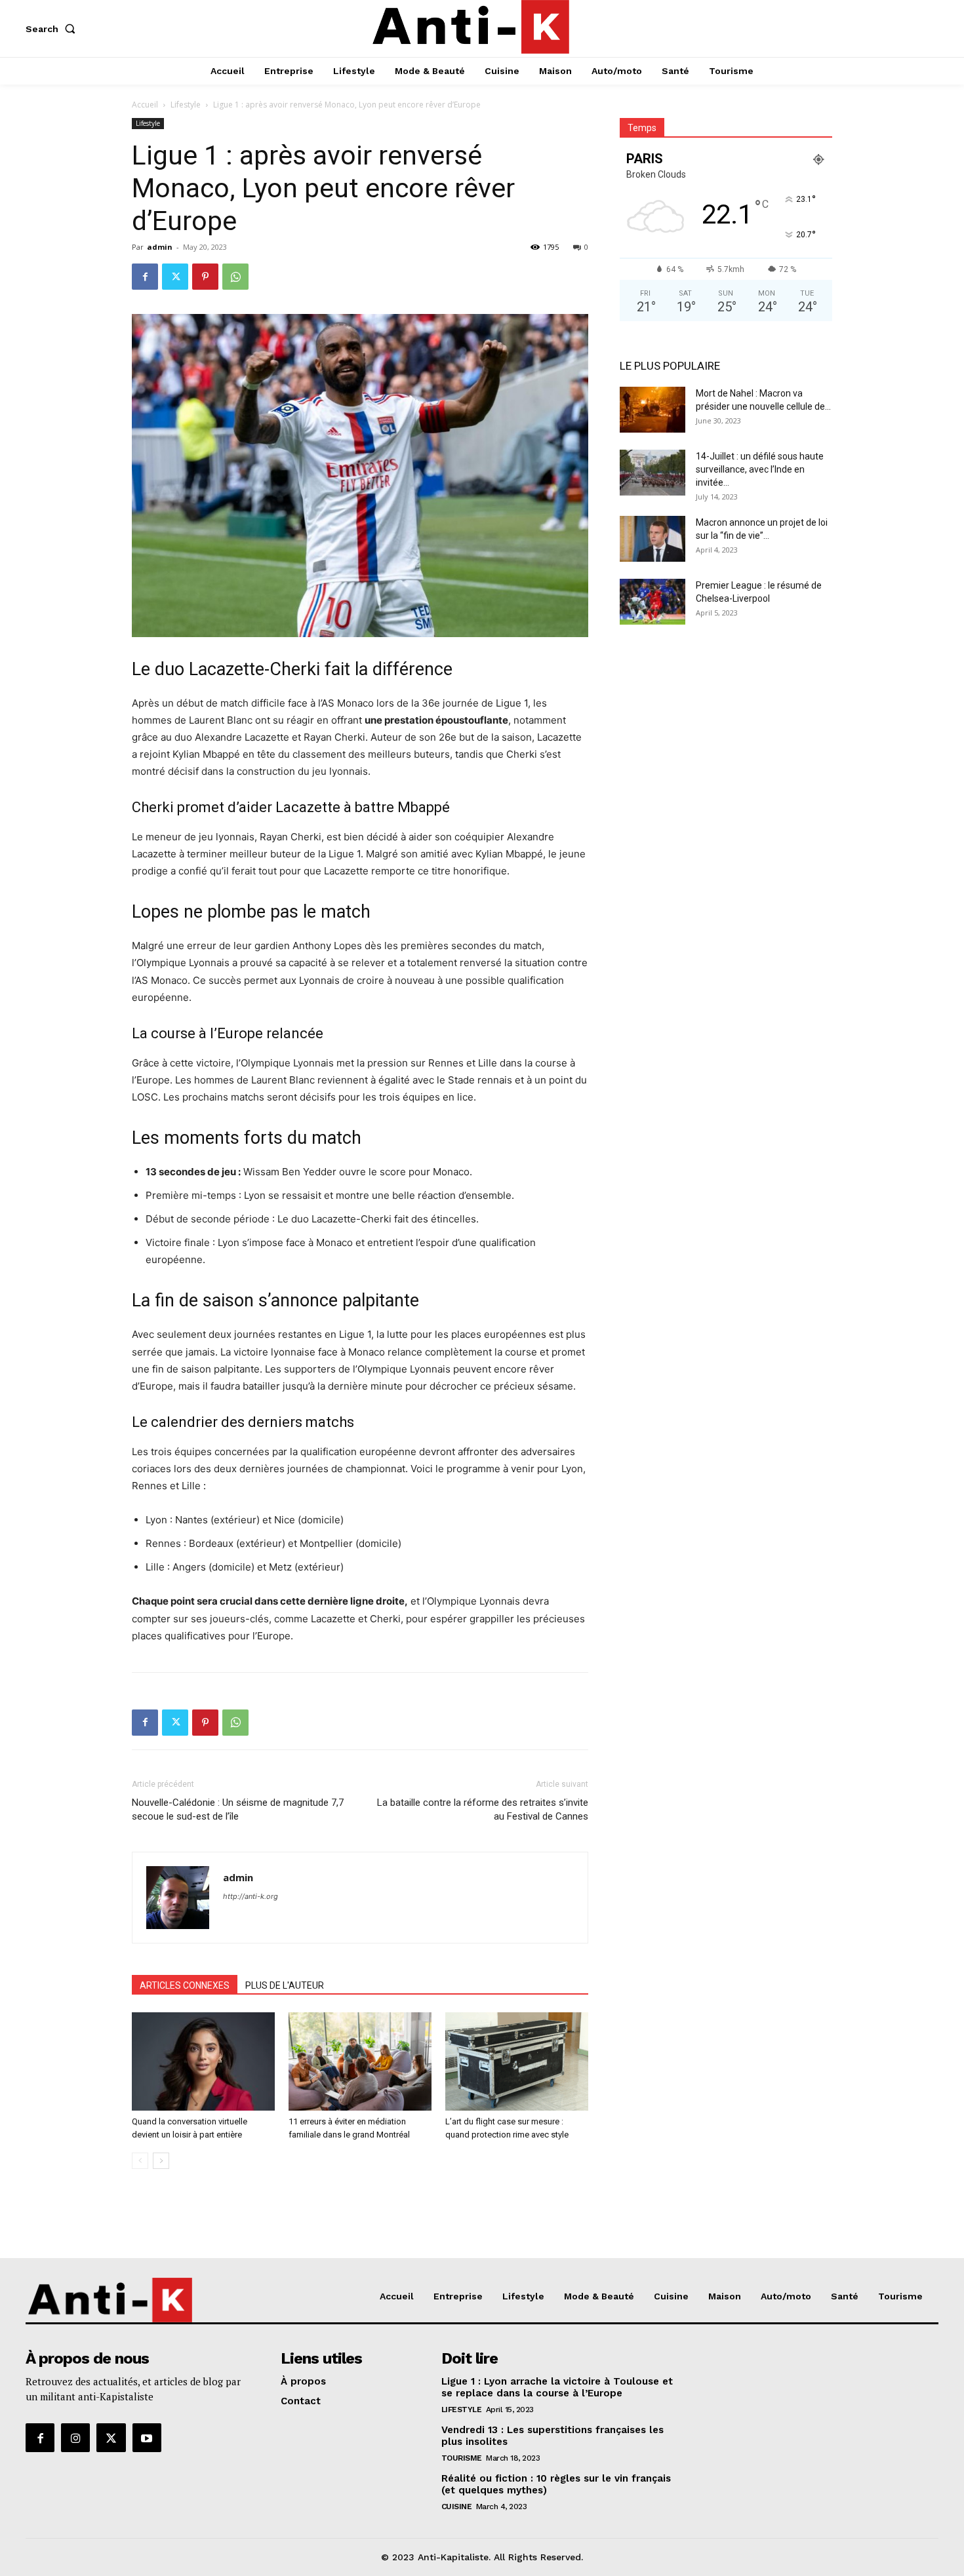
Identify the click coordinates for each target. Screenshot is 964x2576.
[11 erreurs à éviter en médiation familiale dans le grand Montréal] (360, 2061)
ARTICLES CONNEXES (185, 1985)
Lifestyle (186, 105)
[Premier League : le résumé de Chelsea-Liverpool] (653, 602)
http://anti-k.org (251, 1896)
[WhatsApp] (235, 277)
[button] (53, 29)
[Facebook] (145, 277)
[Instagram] (75, 2438)
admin (160, 247)
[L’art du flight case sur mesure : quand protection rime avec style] (517, 2061)
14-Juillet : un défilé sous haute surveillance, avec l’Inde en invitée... (760, 469)
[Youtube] (147, 2438)
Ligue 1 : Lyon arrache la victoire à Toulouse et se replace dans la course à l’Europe (557, 2387)
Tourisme (462, 2458)
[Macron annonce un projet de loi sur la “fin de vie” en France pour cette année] (653, 539)
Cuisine (457, 2507)
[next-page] (161, 2161)
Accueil (145, 105)
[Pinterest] (205, 277)
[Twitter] (175, 277)
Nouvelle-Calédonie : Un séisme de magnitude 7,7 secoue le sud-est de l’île (238, 1809)
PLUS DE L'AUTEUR (285, 1985)
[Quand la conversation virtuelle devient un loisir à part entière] (203, 2061)
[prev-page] (140, 2161)
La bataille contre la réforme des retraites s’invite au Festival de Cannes (483, 1809)
